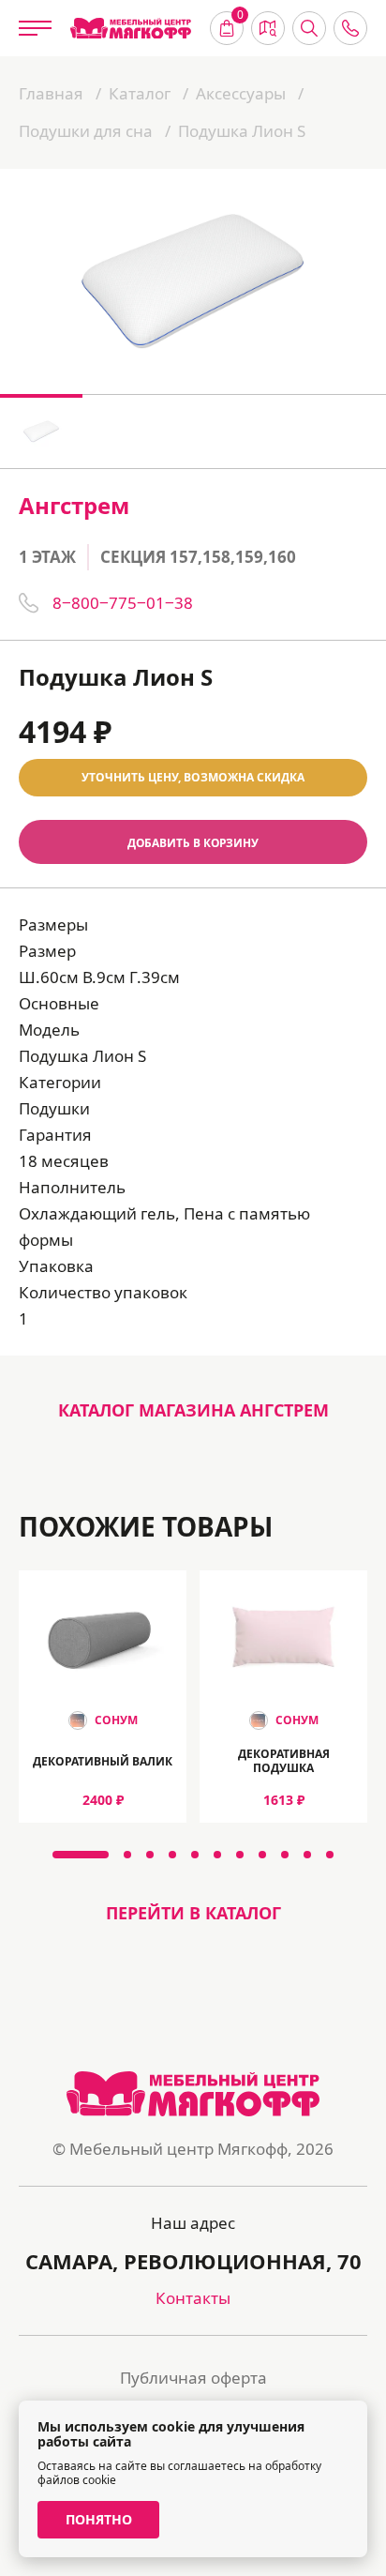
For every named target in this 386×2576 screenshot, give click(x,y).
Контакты (193, 2298)
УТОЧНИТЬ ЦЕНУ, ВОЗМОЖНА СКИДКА (193, 777)
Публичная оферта (193, 2378)
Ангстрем (74, 505)
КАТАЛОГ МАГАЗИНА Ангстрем (193, 1410)
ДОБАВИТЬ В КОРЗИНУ (193, 842)
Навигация (268, 28)
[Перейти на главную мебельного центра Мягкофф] (131, 29)
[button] (81, 1855)
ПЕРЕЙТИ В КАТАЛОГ (193, 1913)
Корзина (240, 17)
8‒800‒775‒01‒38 (123, 603)
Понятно (99, 2519)
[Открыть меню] (35, 28)
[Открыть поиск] (309, 28)
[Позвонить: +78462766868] (350, 28)
